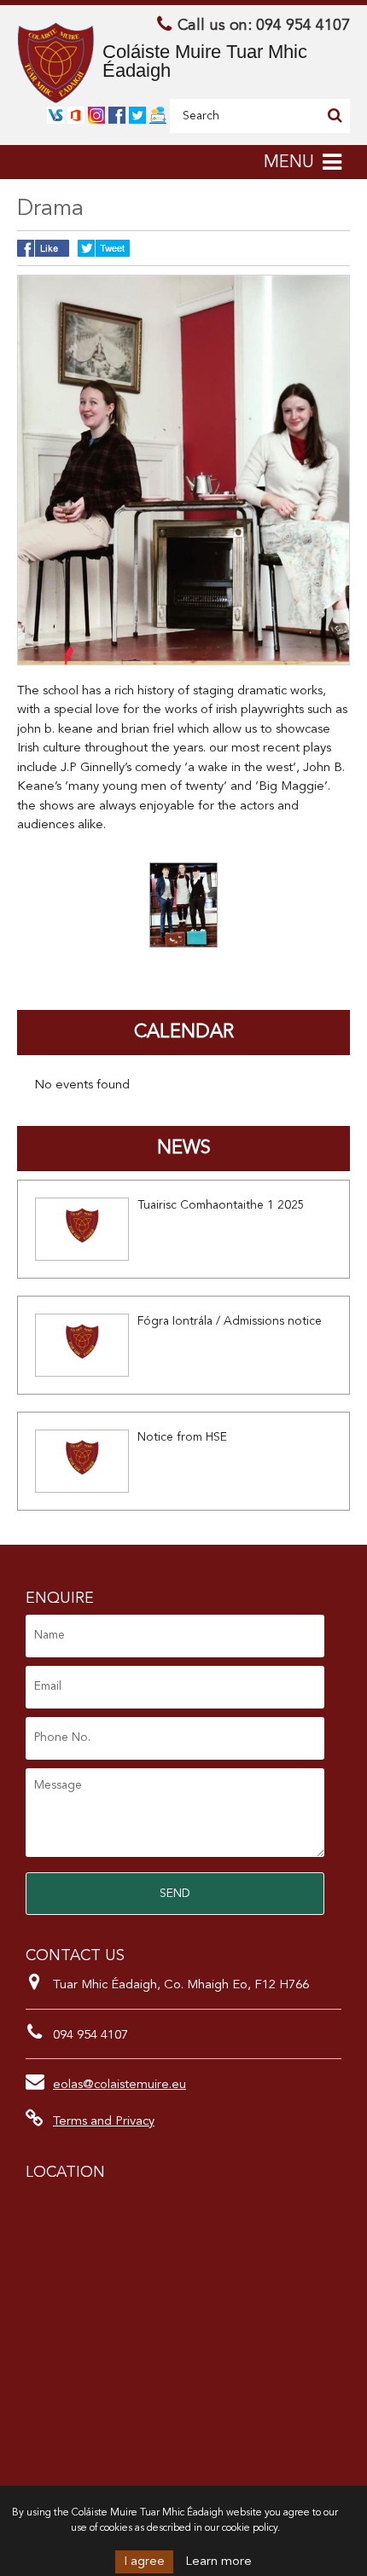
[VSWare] (55, 116)
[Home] (55, 63)
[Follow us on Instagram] (96, 116)
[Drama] (183, 905)
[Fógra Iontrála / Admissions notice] (82, 1345)
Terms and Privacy (104, 2122)
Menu (289, 163)
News (184, 1148)
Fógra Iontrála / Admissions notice (230, 1321)
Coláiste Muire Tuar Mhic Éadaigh (205, 61)
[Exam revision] (158, 116)
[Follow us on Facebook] (117, 116)
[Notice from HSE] (82, 1461)
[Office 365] (76, 116)
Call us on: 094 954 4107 (264, 26)
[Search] (335, 115)
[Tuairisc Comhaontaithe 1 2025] (82, 1229)
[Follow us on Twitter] (137, 116)
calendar (184, 1032)
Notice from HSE (182, 1437)
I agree (144, 2562)
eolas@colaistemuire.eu (119, 2085)
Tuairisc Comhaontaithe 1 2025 (221, 1205)
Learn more (218, 2562)
